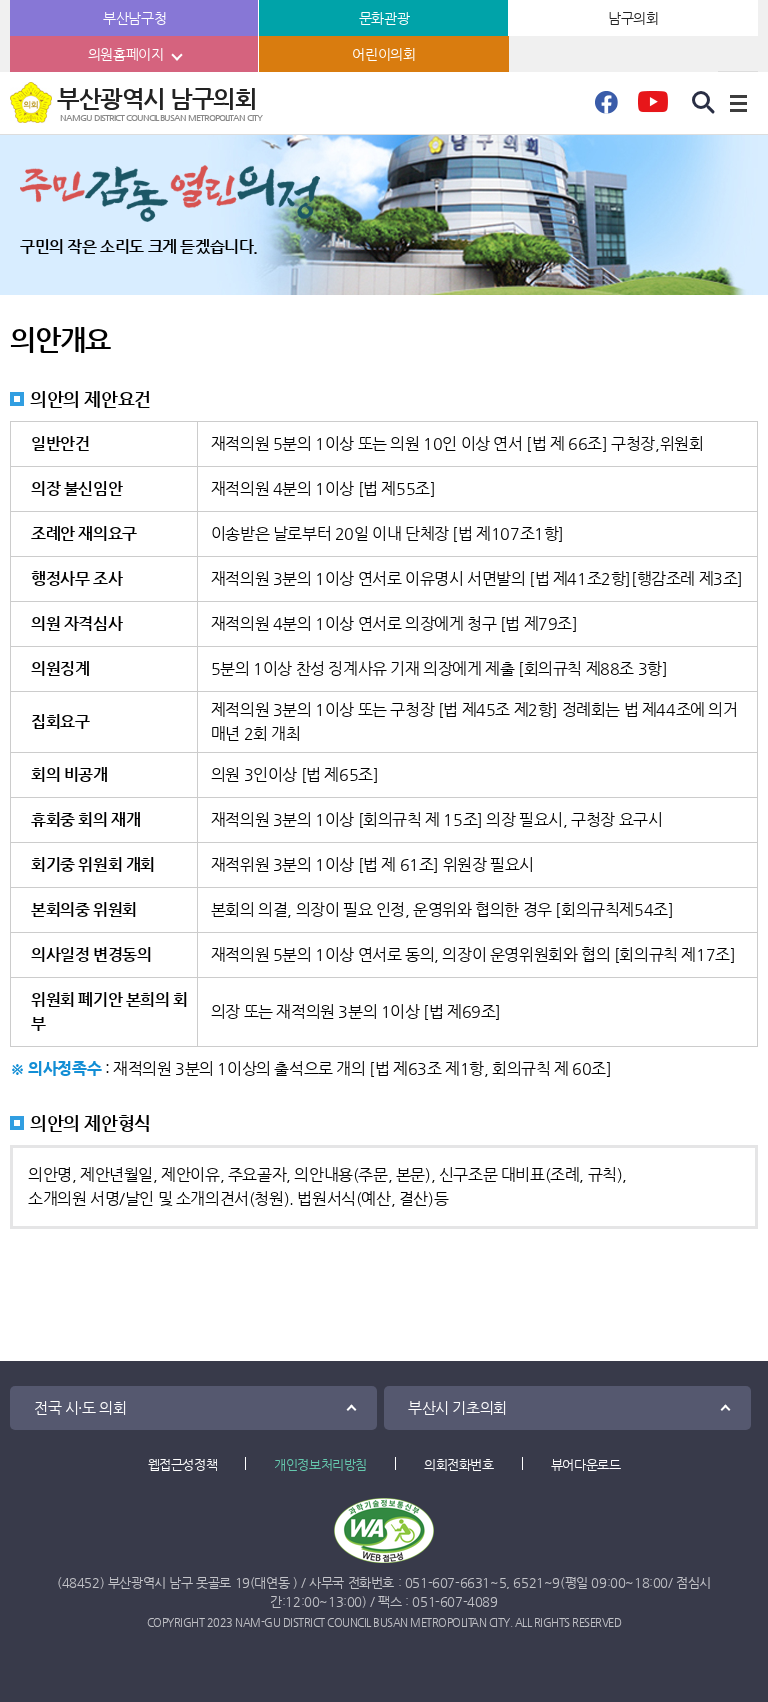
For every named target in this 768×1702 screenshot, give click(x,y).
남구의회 (633, 18)
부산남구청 (134, 18)
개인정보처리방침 (320, 1464)
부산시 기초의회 (457, 1407)
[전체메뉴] (738, 102)
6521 (528, 1582)
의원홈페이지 (126, 54)
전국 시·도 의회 (80, 1407)
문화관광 (384, 18)
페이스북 (606, 108)
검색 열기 (704, 103)
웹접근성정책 (183, 1464)
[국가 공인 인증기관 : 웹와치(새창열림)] (384, 1530)
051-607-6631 (447, 1582)
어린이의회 (383, 54)
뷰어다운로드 (586, 1464)
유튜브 (652, 108)
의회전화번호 (459, 1464)
